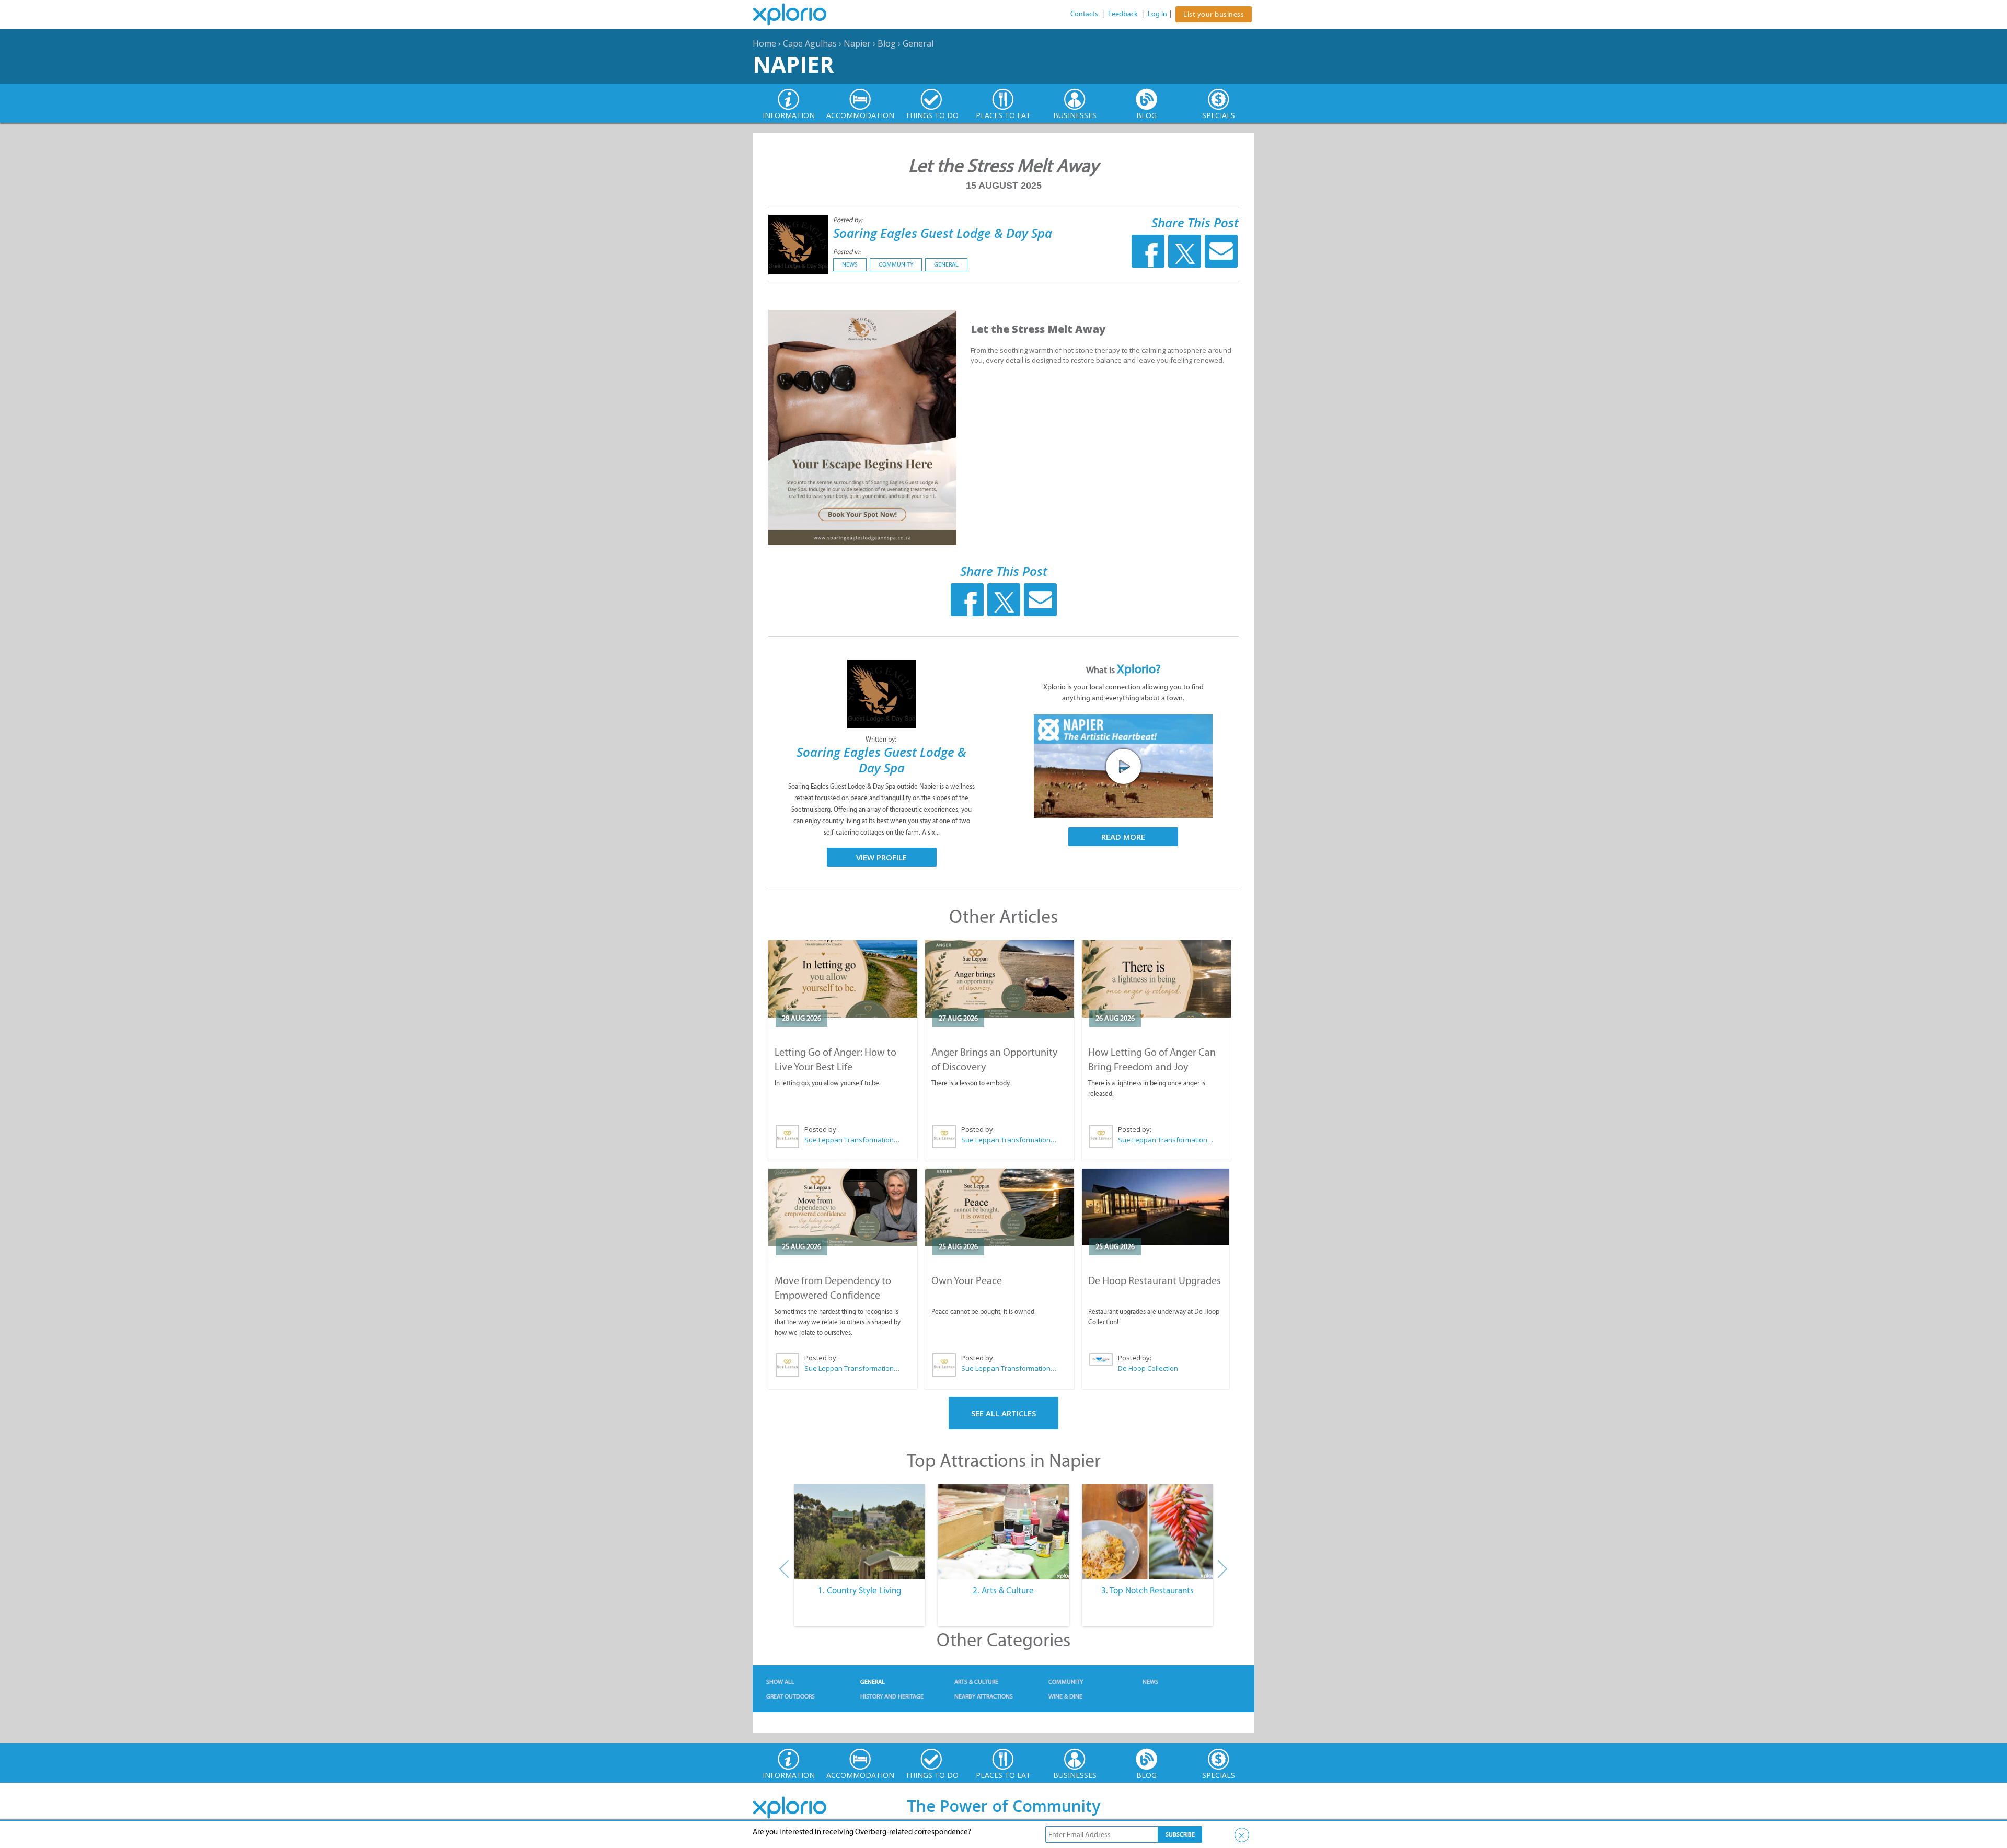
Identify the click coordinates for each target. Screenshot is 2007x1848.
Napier (857, 43)
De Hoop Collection (1148, 1368)
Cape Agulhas (810, 43)
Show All (780, 1682)
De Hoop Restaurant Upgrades (1155, 1280)
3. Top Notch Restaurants (1147, 1590)
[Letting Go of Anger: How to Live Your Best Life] (843, 979)
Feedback (1123, 14)
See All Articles (1004, 1413)
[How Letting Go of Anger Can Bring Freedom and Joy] (1156, 979)
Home (764, 43)
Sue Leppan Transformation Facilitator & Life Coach (852, 1140)
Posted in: (847, 252)
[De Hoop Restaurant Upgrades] (1156, 1207)
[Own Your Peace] (1000, 1207)
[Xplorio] (798, 15)
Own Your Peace (967, 1280)
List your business (1214, 14)
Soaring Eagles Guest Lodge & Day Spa (943, 233)
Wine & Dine (1065, 1696)
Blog (887, 43)
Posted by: (849, 220)
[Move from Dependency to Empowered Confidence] (843, 1207)
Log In (1157, 14)
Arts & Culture (976, 1682)
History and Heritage (892, 1696)
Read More (1123, 837)
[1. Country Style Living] (860, 1532)
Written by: (882, 739)
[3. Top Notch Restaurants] (1147, 1532)
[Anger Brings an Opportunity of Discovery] (1000, 979)
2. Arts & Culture (1003, 1590)
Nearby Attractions (984, 1696)
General (918, 43)
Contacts (1084, 14)
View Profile (881, 857)
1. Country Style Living (860, 1590)
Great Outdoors (791, 1696)
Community (896, 264)
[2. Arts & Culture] (1003, 1532)
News (850, 264)
